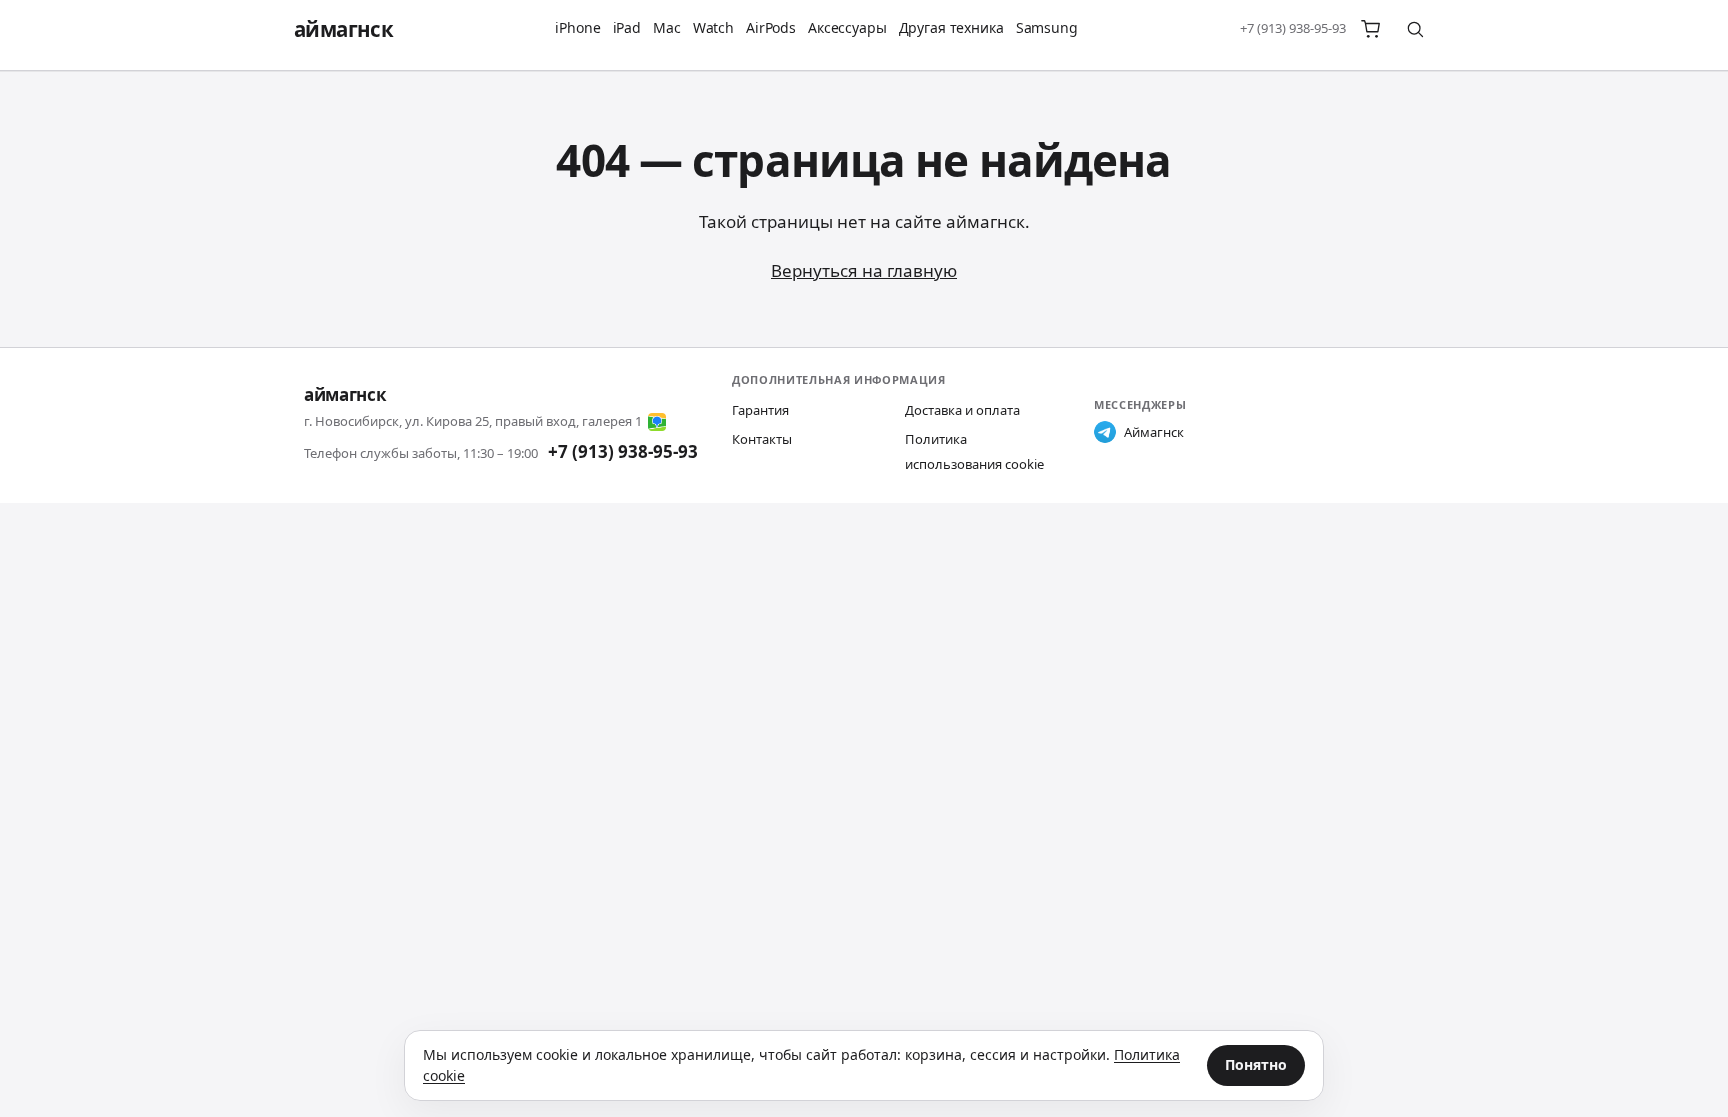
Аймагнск (1154, 432)
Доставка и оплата (962, 410)
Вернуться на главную (864, 270)
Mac (667, 27)
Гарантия (760, 410)
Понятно (1256, 1064)
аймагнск (343, 29)
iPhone (577, 27)
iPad (627, 27)
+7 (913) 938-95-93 (1293, 28)
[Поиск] (1415, 29)
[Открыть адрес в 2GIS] (657, 422)
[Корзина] (1371, 29)
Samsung (1047, 27)
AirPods (771, 27)
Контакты (762, 439)
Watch (713, 27)
